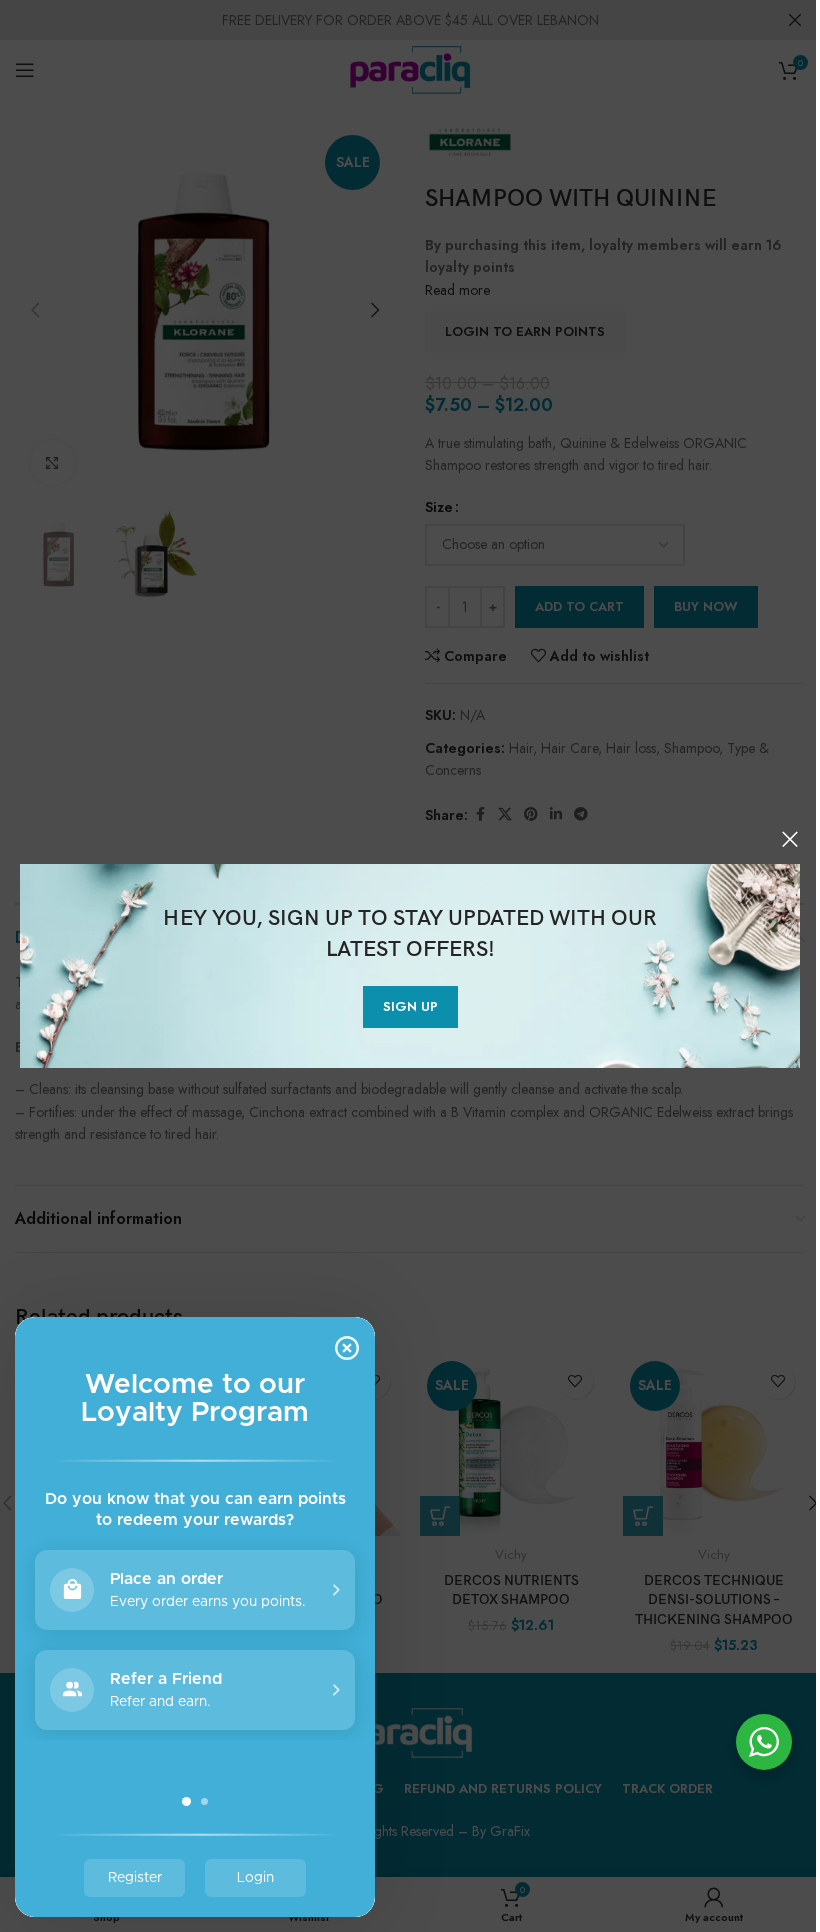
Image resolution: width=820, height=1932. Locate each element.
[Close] (790, 839)
